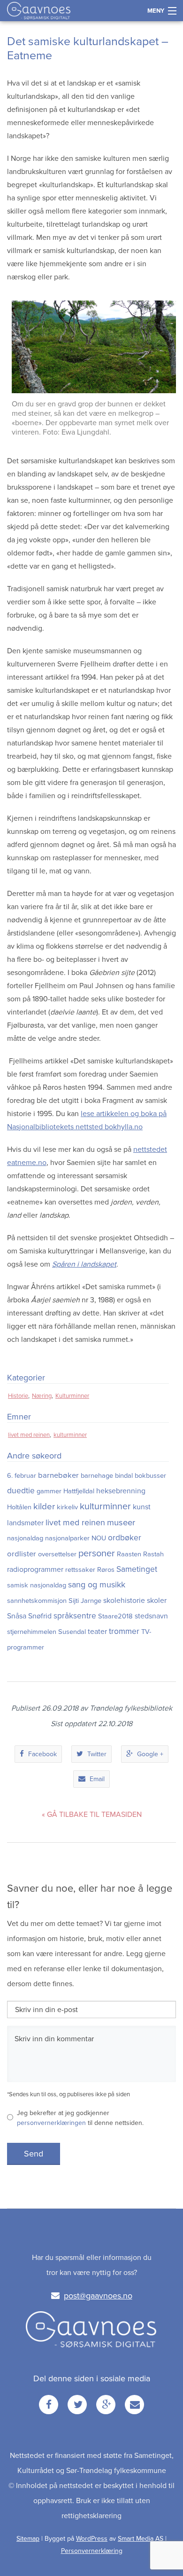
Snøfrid (40, 1616)
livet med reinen (29, 1435)
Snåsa (17, 1616)
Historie (18, 1396)
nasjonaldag (25, 1538)
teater (97, 1632)
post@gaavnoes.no (98, 2296)
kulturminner (70, 1435)
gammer (49, 1491)
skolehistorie (124, 1601)
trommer (124, 1631)
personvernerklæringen (51, 2123)
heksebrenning (121, 1491)
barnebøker (58, 1475)
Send (34, 2154)
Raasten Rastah (140, 1554)
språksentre (75, 1616)
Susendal (72, 1632)
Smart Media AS (141, 2539)
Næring (42, 1396)
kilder (44, 1506)
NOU (99, 1538)
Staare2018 (115, 1616)
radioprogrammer (35, 1569)
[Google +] (106, 2405)
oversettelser (57, 1554)
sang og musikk (97, 1585)
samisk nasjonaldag (37, 1585)
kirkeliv (67, 1507)
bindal (124, 1476)
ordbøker (125, 1538)
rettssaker (80, 1570)
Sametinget (137, 1569)
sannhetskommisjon (37, 1601)
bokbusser (150, 1476)
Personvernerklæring (92, 2551)
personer (97, 1554)
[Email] (134, 2405)
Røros (106, 1570)
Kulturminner (72, 1396)
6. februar (22, 1476)
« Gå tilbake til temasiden (92, 1815)
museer (121, 1522)
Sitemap (28, 2539)
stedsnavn (151, 1616)
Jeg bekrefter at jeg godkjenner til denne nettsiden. (80, 2118)
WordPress (92, 2539)
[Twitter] (77, 2405)
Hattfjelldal (79, 1491)
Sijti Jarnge (85, 1601)
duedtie (21, 1491)
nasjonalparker (67, 1538)
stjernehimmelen (32, 1632)
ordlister (22, 1554)
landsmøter (25, 1523)
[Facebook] (49, 2405)
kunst (142, 1507)
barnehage (97, 1476)
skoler (157, 1601)
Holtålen (19, 1507)
